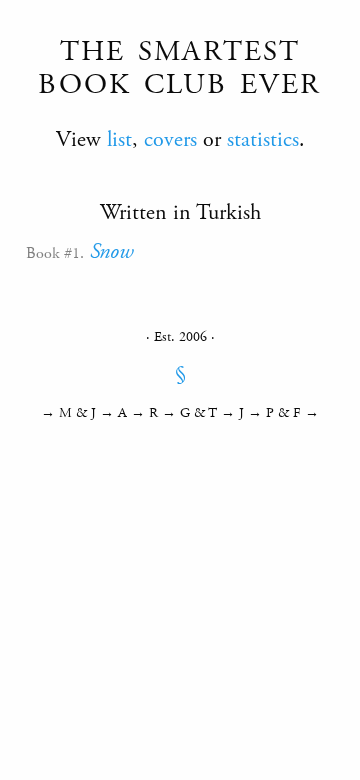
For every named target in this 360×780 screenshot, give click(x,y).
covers (170, 139)
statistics (263, 139)
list (119, 139)
